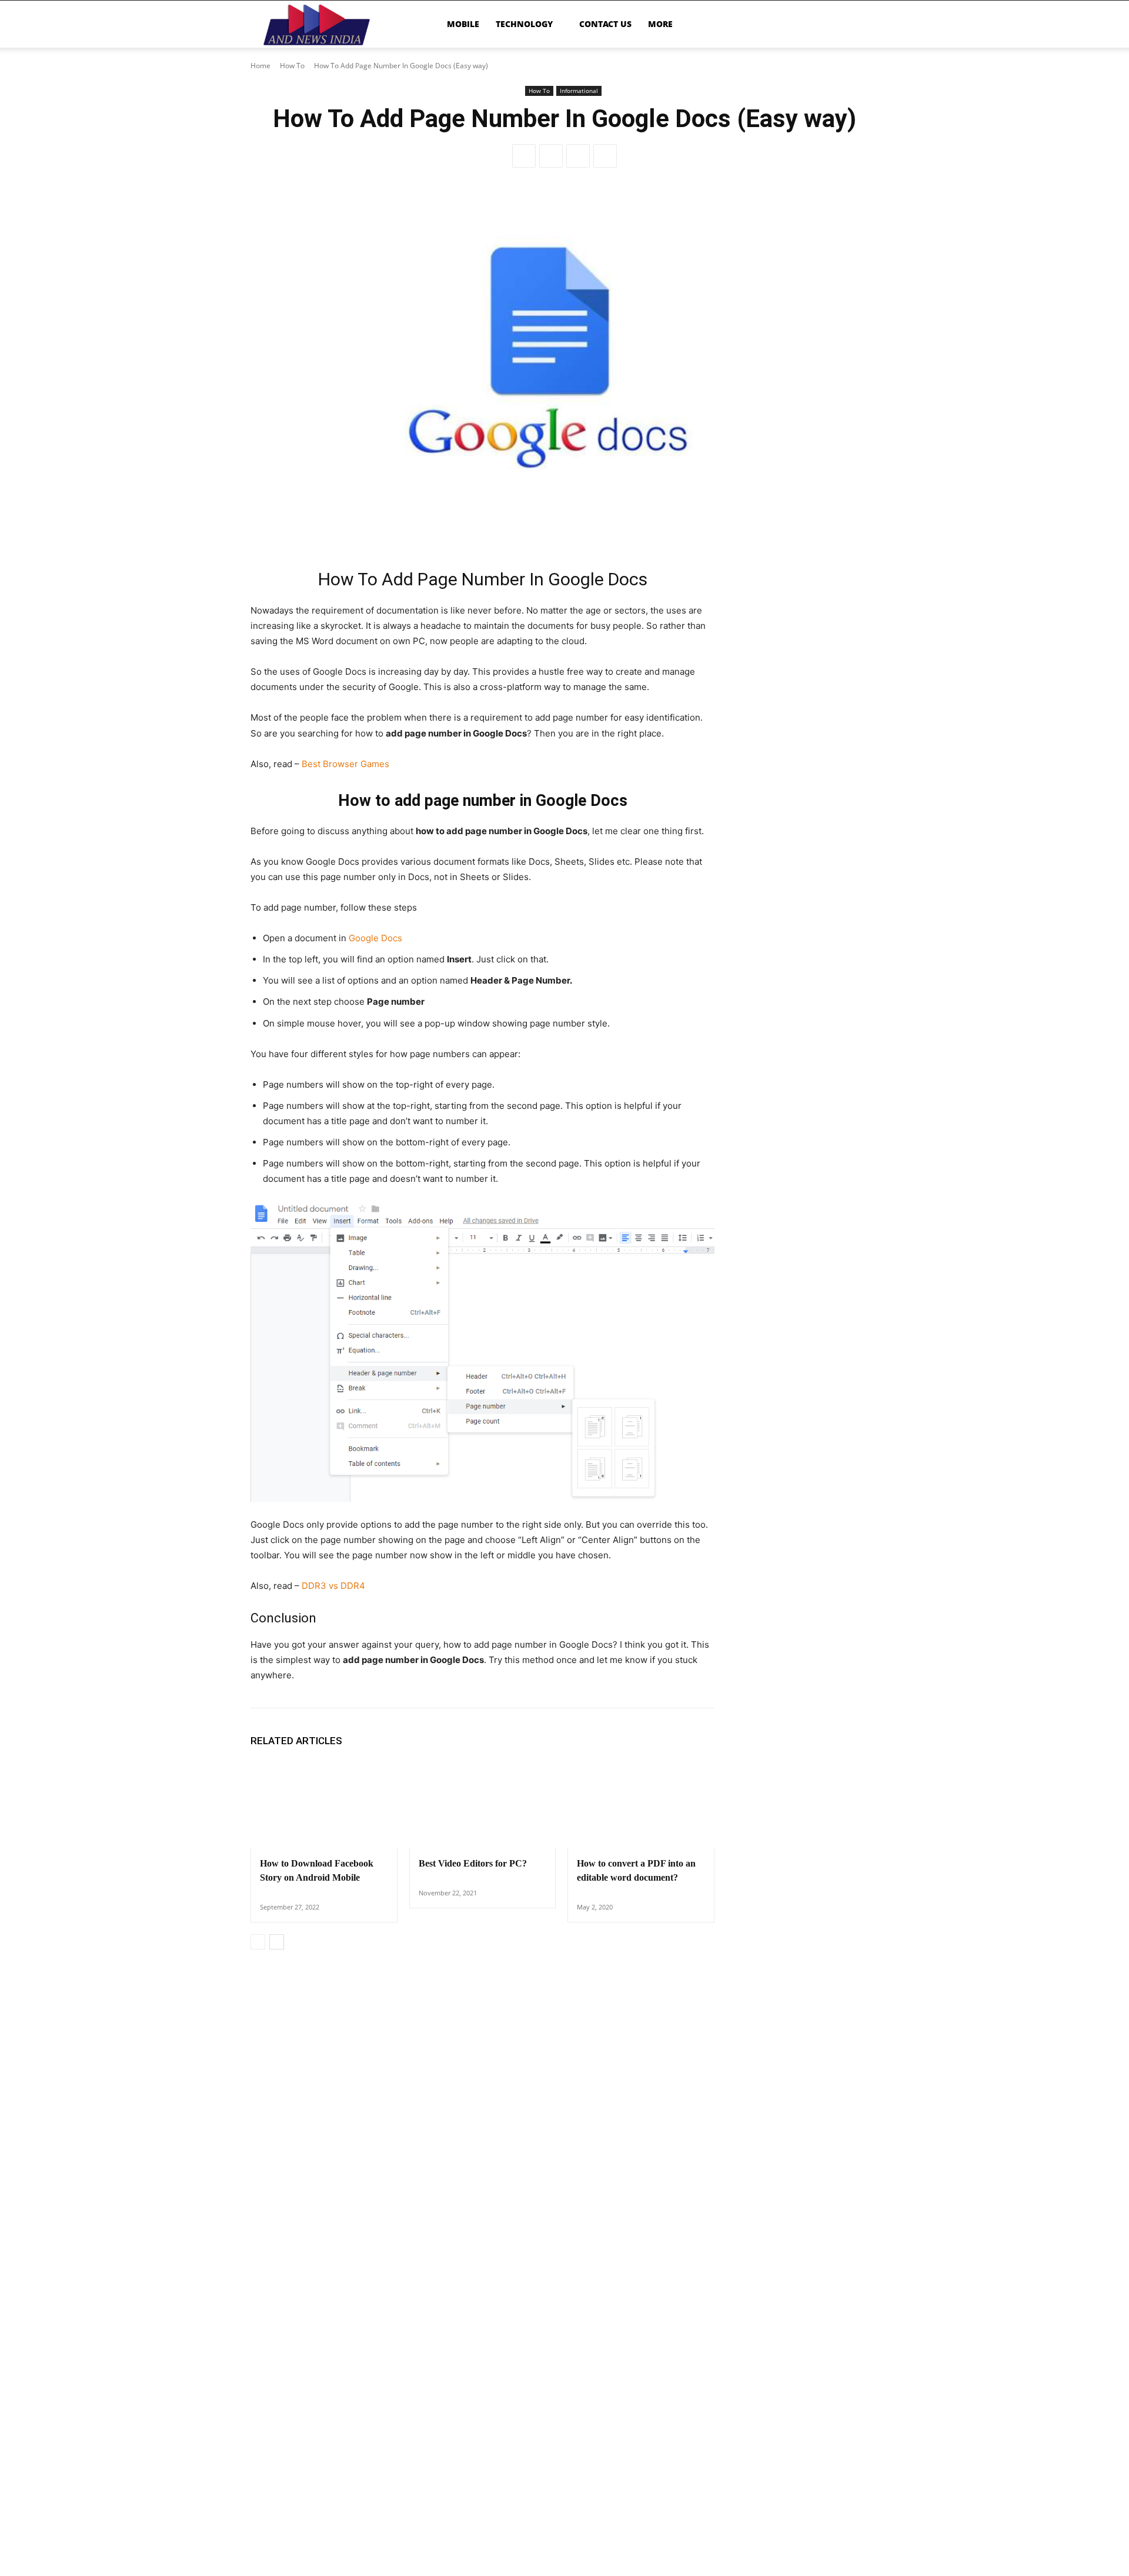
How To (292, 66)
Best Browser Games (345, 764)
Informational (579, 91)
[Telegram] (578, 156)
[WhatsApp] (605, 156)
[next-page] (277, 1942)
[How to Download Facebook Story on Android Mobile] (324, 1804)
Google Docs (375, 938)
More (660, 24)
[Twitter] (551, 156)
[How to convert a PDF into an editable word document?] (641, 1804)
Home (260, 66)
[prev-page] (258, 1942)
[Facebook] (524, 156)
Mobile (463, 24)
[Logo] (317, 24)
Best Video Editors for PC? (473, 1863)
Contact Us (605, 24)
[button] (864, 25)
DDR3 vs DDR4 (333, 1586)
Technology (524, 24)
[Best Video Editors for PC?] (483, 1804)
